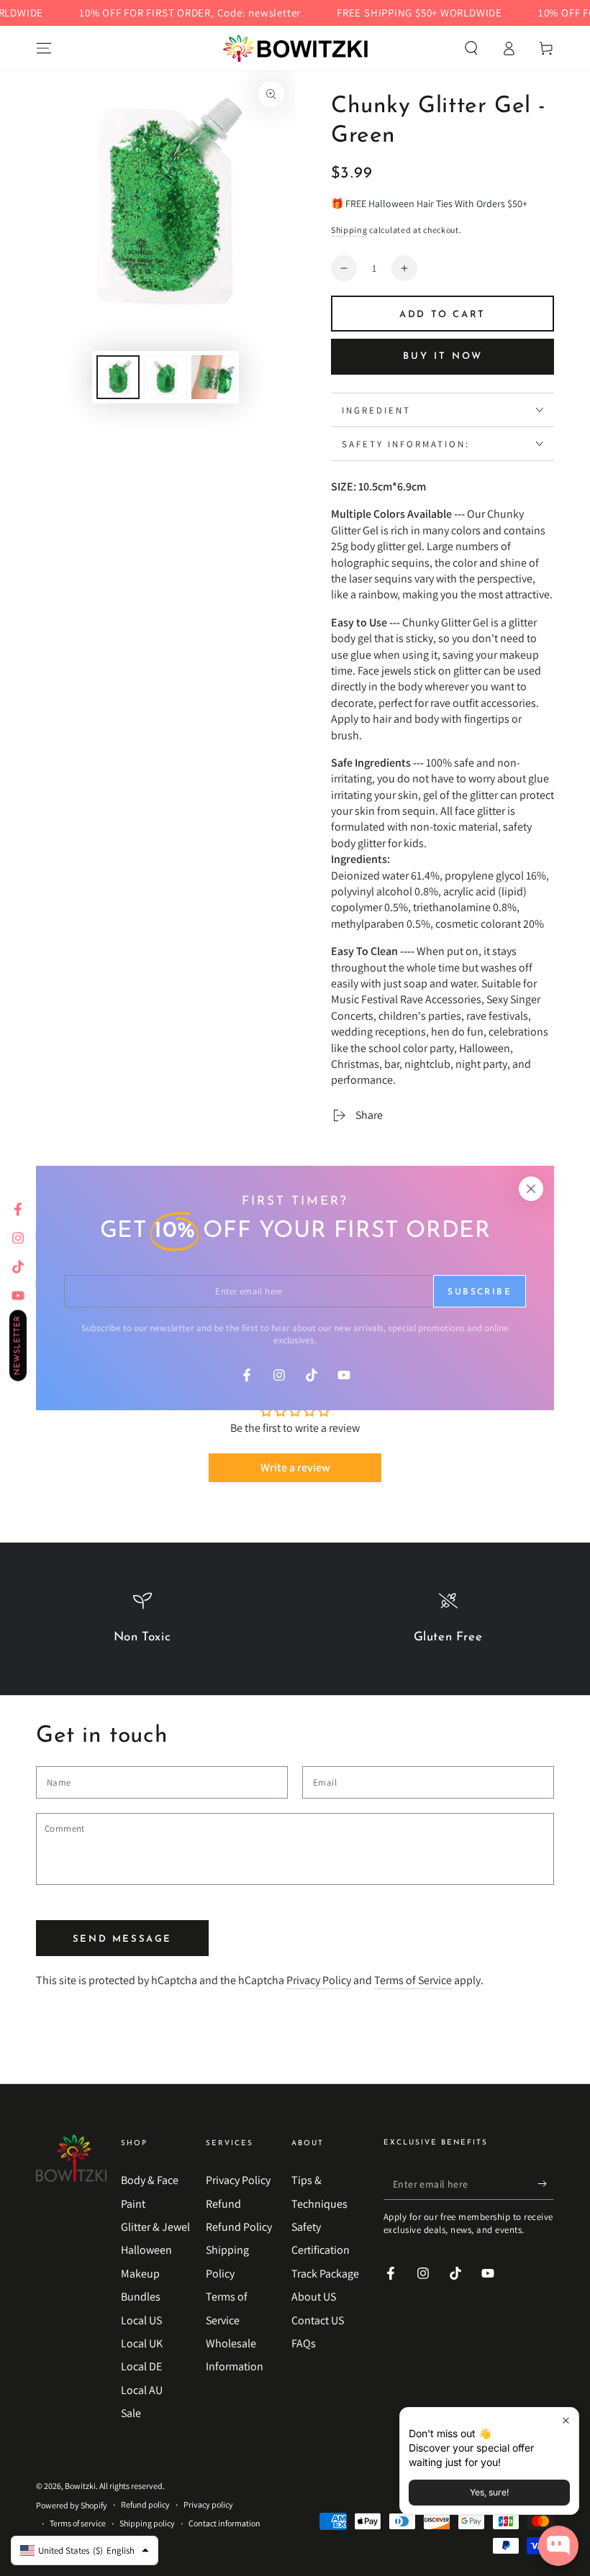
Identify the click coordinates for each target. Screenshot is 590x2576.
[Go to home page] (295, 48)
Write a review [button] (295, 1467)
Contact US (318, 2320)
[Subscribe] (546, 2183)
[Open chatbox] (558, 2546)
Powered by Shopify (72, 2505)
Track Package (325, 2274)
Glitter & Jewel (155, 2227)
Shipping (349, 230)
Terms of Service (413, 1980)
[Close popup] (566, 2420)
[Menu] (44, 48)
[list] (295, 1625)
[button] (471, 48)
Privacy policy (208, 2504)
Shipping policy (147, 2523)
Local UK (142, 2343)
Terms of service (78, 2523)
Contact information (224, 2523)
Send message (122, 1939)
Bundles (141, 2297)
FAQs (304, 2343)
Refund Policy (239, 2227)
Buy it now (443, 356)
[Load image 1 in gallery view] (118, 377)
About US (314, 2297)
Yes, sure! (489, 2492)
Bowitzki (80, 2486)
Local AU (142, 2390)
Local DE (141, 2366)
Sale (131, 2413)
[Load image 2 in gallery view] (165, 377)
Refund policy (145, 2504)
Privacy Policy (319, 1980)
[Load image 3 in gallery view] (213, 377)
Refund (223, 2204)
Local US (141, 2320)
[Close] (531, 1189)
